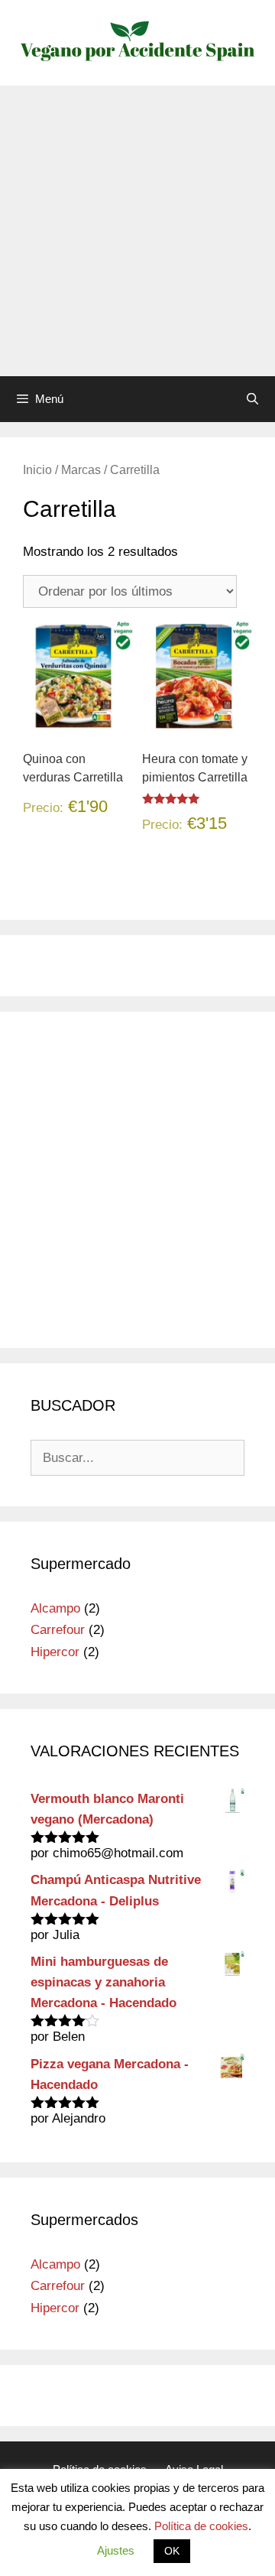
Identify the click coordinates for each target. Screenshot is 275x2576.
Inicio (37, 470)
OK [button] (172, 2551)
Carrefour (58, 1630)
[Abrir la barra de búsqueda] (252, 399)
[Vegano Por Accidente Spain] (137, 42)
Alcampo (55, 1608)
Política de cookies (201, 2526)
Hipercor (55, 1652)
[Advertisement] (137, 231)
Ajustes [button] (116, 2550)
